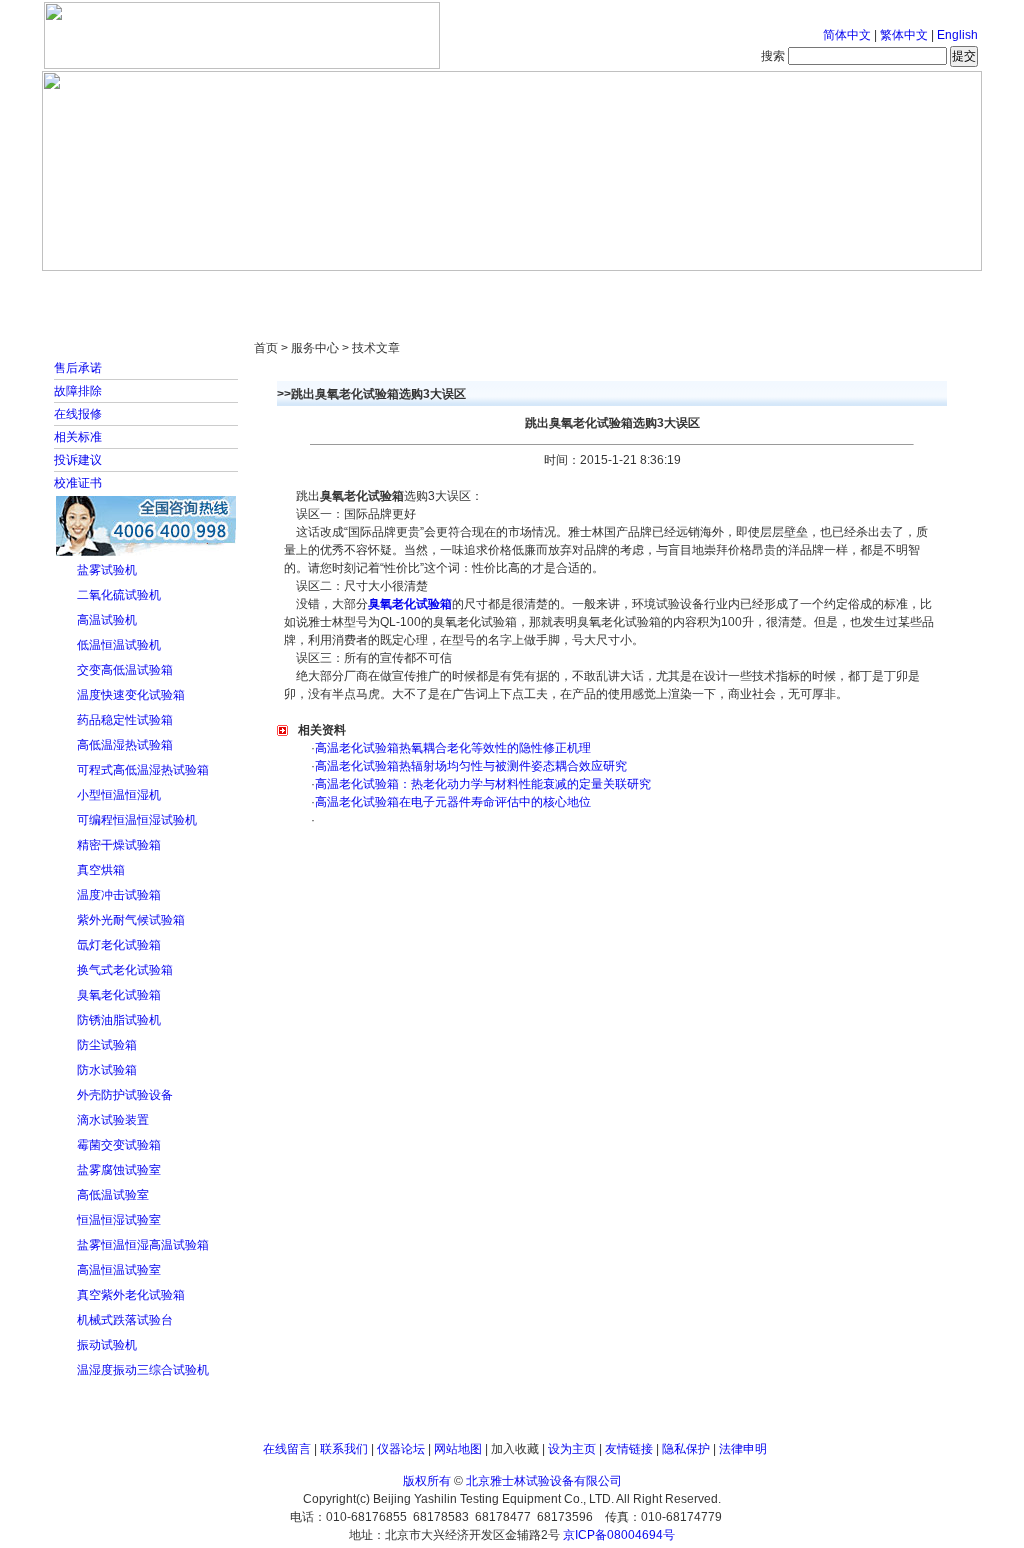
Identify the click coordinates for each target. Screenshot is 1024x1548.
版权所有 (427, 1481)
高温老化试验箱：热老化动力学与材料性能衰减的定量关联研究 (483, 784)
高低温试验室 (113, 1195)
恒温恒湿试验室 (119, 1220)
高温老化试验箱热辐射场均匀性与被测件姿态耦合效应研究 (471, 766)
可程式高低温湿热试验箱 (143, 770)
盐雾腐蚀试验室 (119, 1170)
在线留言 (287, 1449)
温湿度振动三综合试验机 (143, 1370)
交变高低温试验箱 (125, 670)
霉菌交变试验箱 (119, 1145)
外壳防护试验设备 (125, 1095)
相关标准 (78, 437)
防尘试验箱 (107, 1045)
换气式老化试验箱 (125, 970)
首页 (107, 290)
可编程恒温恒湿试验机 (137, 820)
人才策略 (657, 290)
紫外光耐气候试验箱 (131, 920)
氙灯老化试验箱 (119, 945)
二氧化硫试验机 (119, 595)
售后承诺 (78, 368)
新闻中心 (327, 290)
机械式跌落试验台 (125, 1320)
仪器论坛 (401, 1449)
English (957, 35)
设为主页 (572, 1449)
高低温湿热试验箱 (125, 745)
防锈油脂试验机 (119, 1020)
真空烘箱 (101, 870)
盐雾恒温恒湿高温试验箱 (143, 1245)
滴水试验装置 (113, 1120)
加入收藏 (515, 1449)
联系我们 (344, 1449)
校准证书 (78, 483)
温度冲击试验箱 (119, 895)
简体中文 (847, 35)
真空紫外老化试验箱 (131, 1295)
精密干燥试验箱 (119, 845)
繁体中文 (904, 35)
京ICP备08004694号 (619, 1535)
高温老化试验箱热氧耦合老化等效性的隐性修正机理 (453, 748)
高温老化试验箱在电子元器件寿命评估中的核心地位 (453, 802)
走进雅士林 (217, 290)
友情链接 (629, 1449)
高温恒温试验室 (119, 1270)
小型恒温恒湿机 (119, 795)
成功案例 (547, 290)
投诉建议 (78, 460)
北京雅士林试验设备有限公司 (544, 1481)
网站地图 (458, 1449)
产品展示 (437, 290)
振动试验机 (107, 1345)
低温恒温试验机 (119, 645)
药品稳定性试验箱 (125, 720)
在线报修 (78, 414)
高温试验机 (107, 620)
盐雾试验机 (107, 570)
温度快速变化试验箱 (131, 695)
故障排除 (78, 391)
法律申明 (743, 1449)
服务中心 (767, 290)
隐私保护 (686, 1449)
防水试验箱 (107, 1070)
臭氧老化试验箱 (119, 995)
